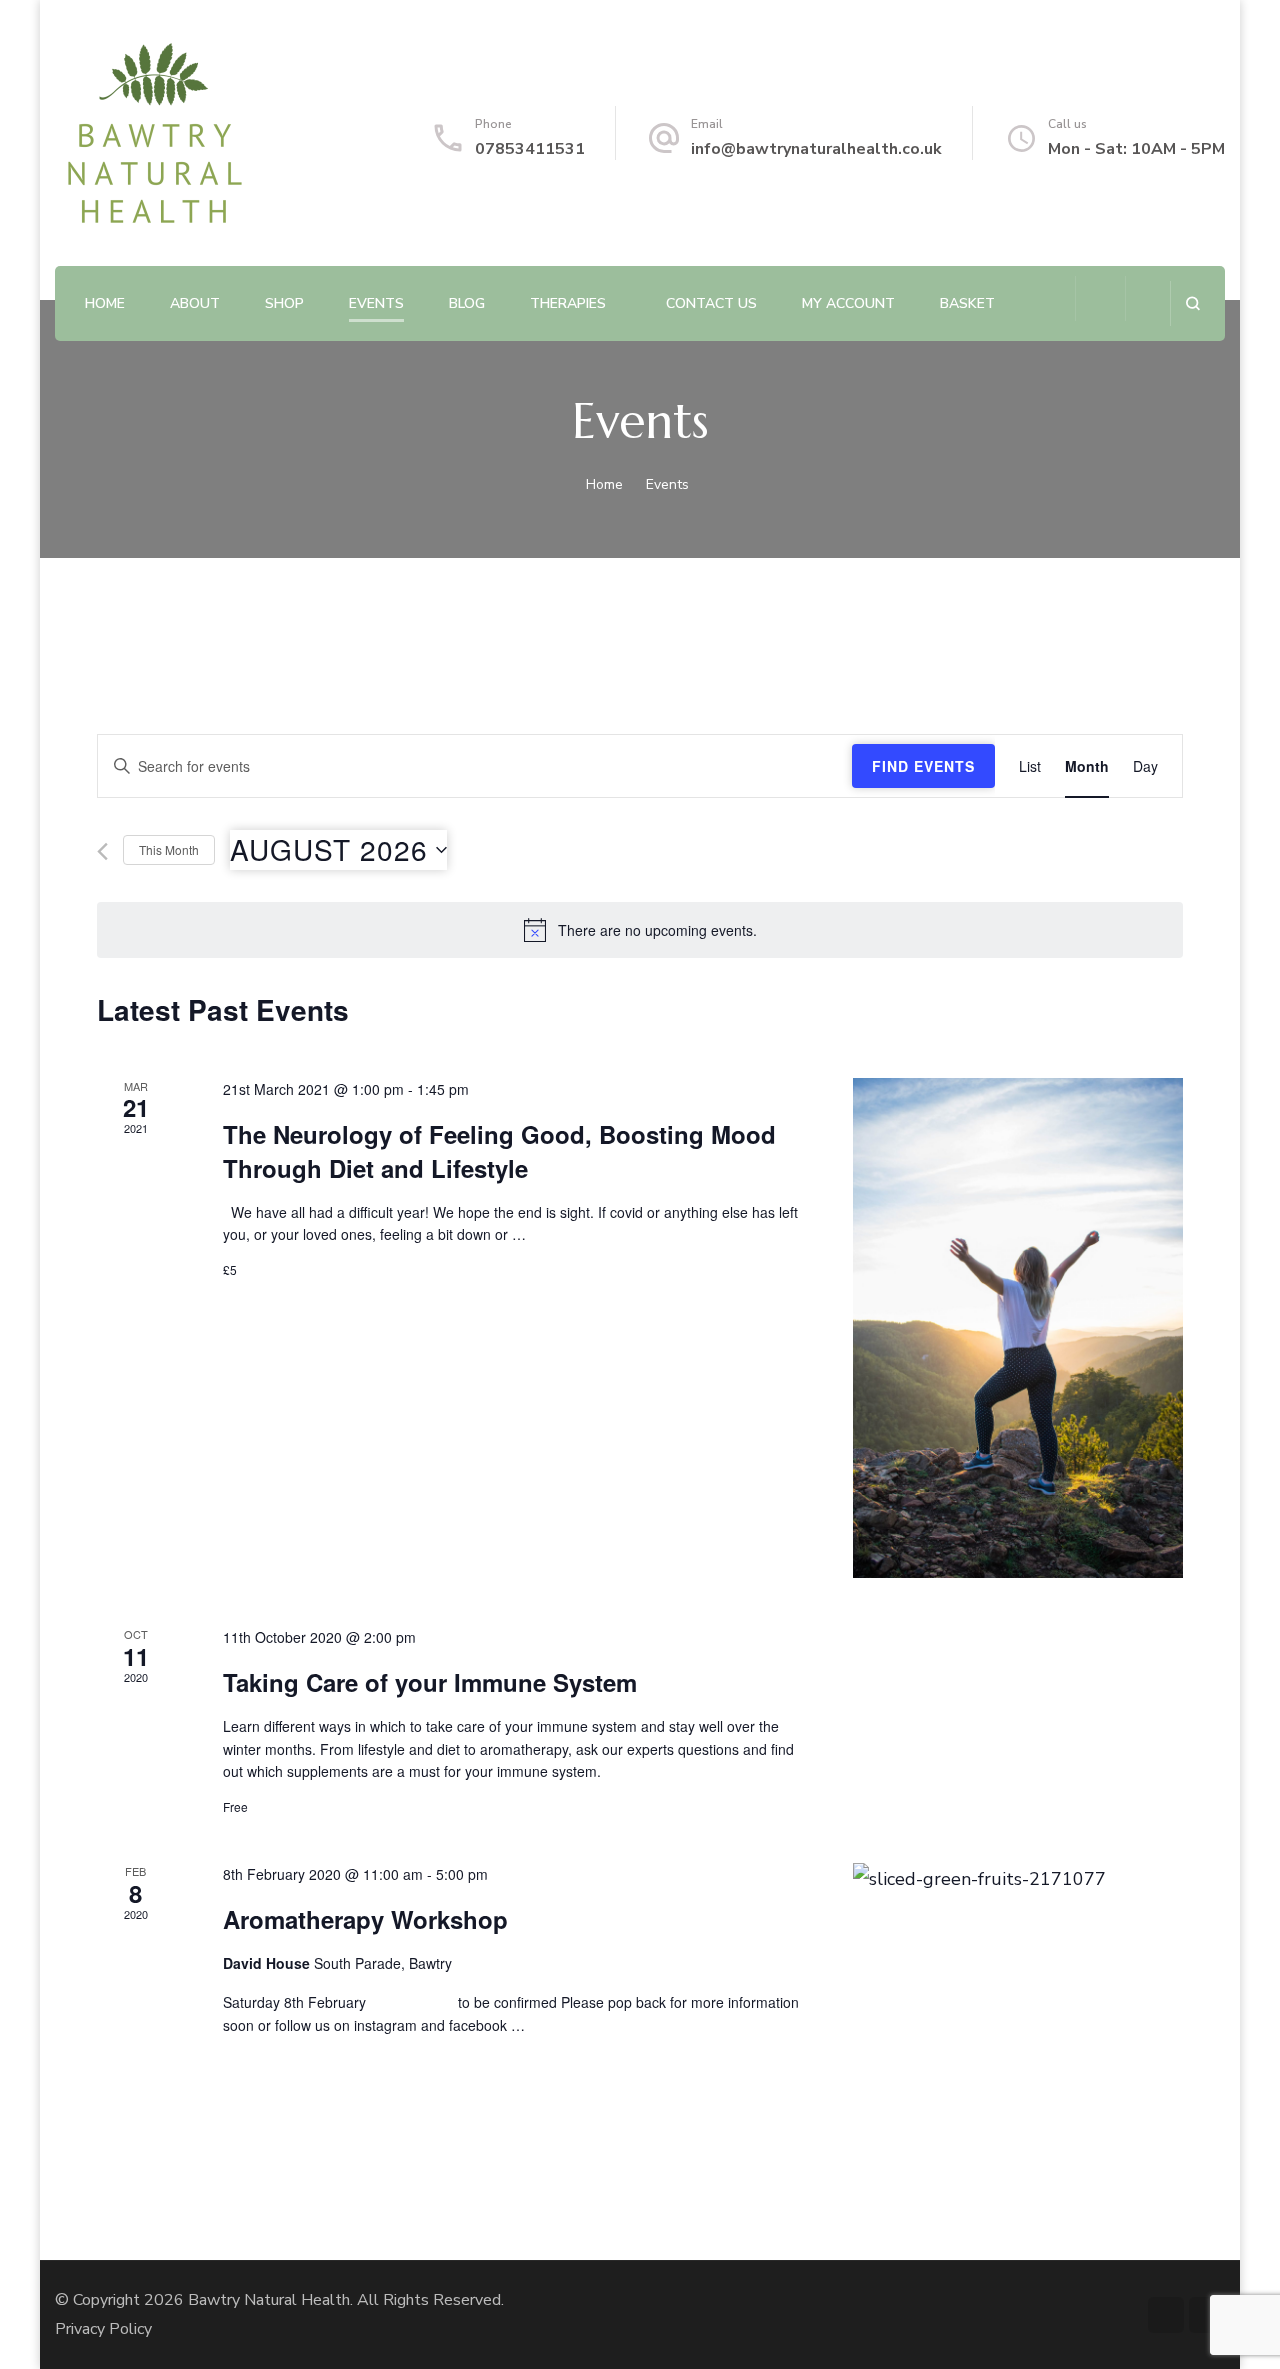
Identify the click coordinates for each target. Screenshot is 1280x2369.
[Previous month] (102, 851)
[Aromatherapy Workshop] (1018, 1879)
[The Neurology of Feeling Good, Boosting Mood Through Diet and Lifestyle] (1018, 1328)
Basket (967, 303)
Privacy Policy (103, 2329)
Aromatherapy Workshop (365, 1919)
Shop (284, 303)
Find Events (923, 766)
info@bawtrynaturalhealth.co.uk (816, 149)
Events (376, 303)
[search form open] (1192, 303)
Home (105, 303)
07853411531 (530, 149)
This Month (169, 849)
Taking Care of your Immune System (430, 1682)
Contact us (711, 303)
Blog (467, 303)
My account (848, 303)
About (195, 303)
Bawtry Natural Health (269, 2300)
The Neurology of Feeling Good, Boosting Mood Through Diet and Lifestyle (499, 1151)
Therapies (568, 303)
